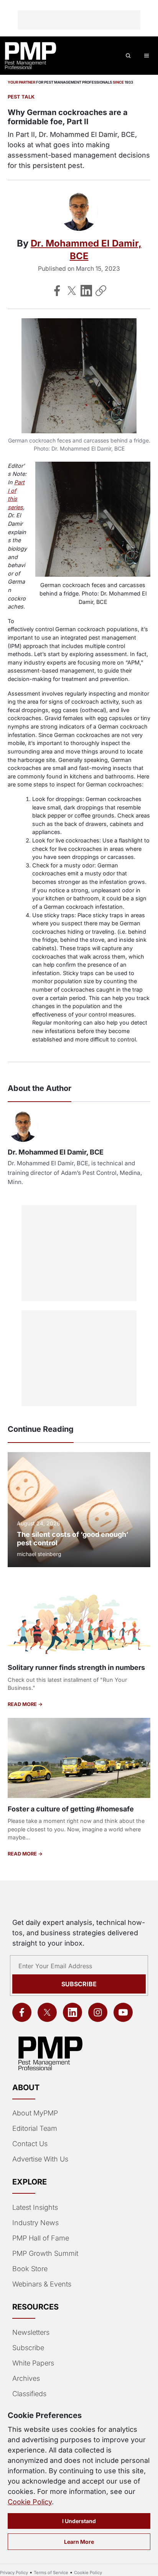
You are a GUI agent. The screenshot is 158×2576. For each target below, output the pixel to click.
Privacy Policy (14, 2573)
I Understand (79, 2521)
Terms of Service (51, 2573)
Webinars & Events (42, 2284)
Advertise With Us (40, 2159)
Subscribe (79, 1984)
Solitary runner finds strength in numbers (76, 1667)
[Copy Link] (101, 291)
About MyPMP (35, 2113)
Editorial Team (35, 2128)
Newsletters (31, 2332)
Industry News (35, 2223)
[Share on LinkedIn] (86, 291)
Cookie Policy (30, 2502)
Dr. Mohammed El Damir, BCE (56, 1152)
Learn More (79, 2542)
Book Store (30, 2269)
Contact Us (30, 2144)
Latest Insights (35, 2207)
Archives (26, 2378)
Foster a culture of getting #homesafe (71, 1809)
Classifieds (29, 2394)
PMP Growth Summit (45, 2253)
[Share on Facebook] (57, 291)
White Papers (33, 2363)
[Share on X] (72, 291)
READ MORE (23, 1704)
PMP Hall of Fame (41, 2238)
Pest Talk (21, 97)
